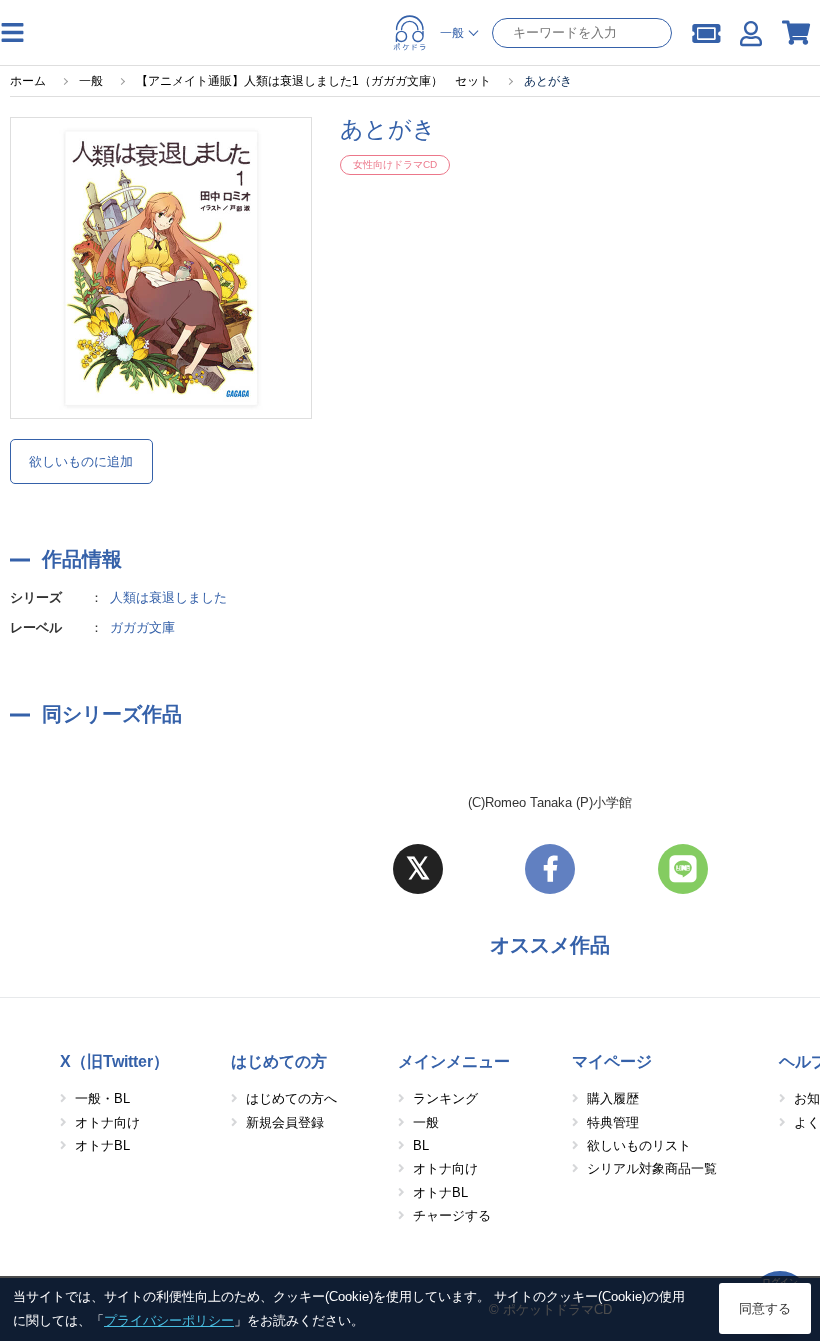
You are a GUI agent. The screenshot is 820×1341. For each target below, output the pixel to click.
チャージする (452, 1215)
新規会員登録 (285, 1122)
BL (421, 1145)
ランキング (445, 1098)
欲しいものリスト (639, 1145)
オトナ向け (107, 1122)
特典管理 (613, 1122)
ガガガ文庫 (142, 627)
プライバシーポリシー (169, 1320)
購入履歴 (613, 1098)
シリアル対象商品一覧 (652, 1168)
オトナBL (102, 1145)
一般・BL (102, 1098)
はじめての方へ (291, 1098)
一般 (426, 1122)
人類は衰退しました (168, 597)
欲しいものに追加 (81, 461)
